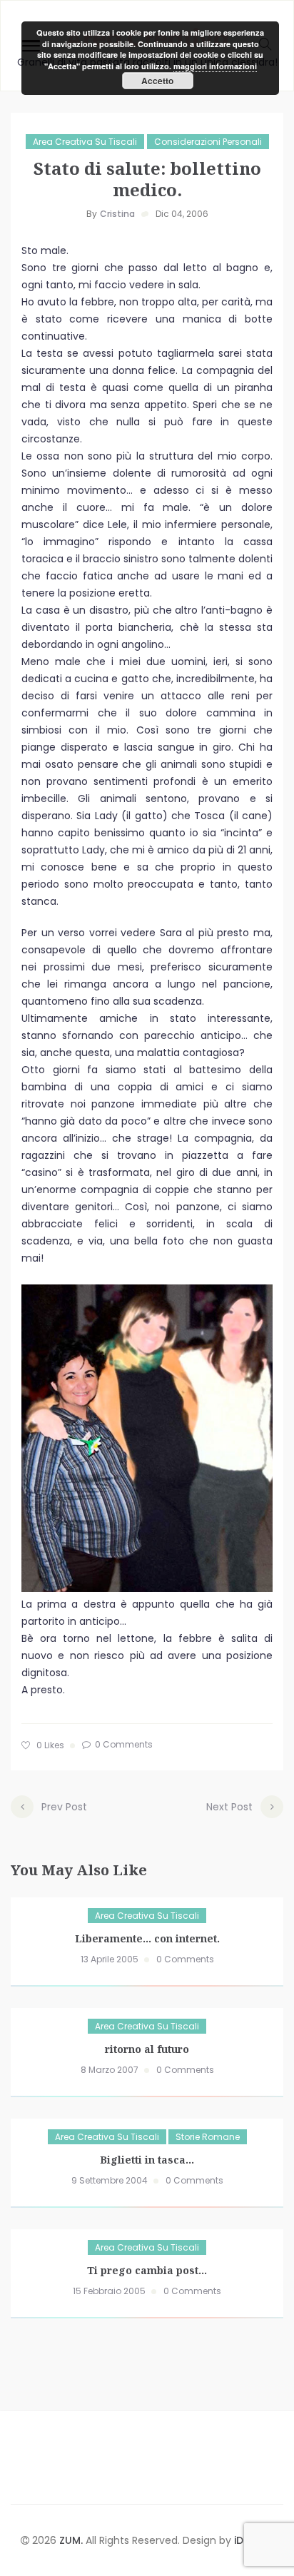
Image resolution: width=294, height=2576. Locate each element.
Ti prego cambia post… (147, 2270)
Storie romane (208, 2137)
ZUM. (72, 2540)
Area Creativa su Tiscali (85, 142)
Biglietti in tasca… (147, 2160)
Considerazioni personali (208, 142)
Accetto (157, 81)
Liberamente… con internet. (147, 1938)
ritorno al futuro (147, 2049)
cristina (117, 214)
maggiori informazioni (215, 66)
